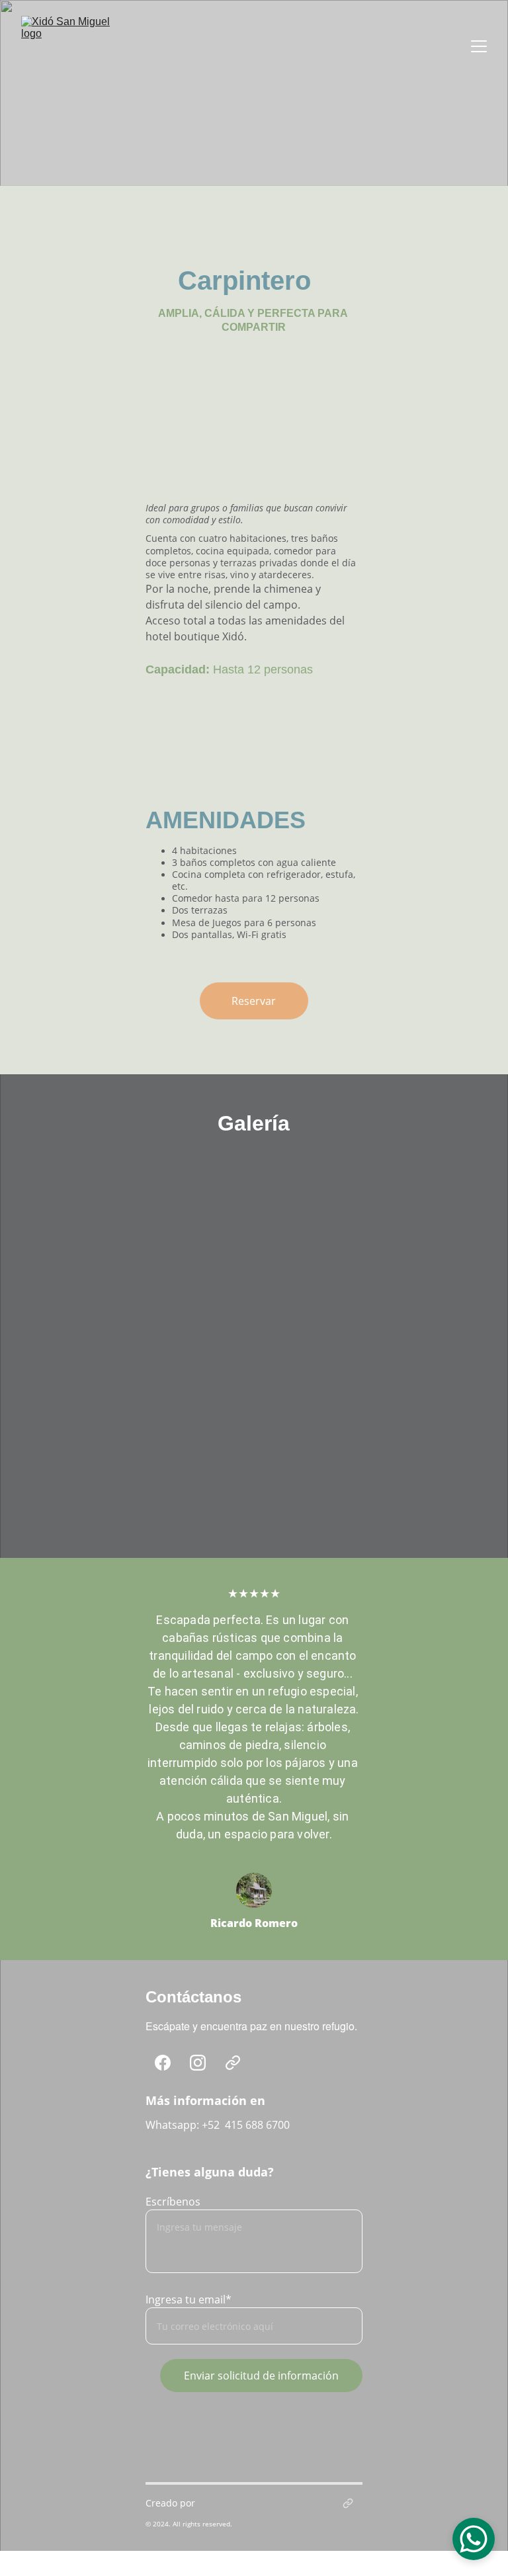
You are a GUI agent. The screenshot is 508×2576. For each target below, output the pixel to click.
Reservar (254, 1001)
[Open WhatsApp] (474, 2539)
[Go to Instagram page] (198, 2063)
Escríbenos (173, 2202)
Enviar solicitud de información (261, 2376)
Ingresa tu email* (189, 2299)
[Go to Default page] (233, 2063)
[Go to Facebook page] (163, 2063)
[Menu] (479, 46)
